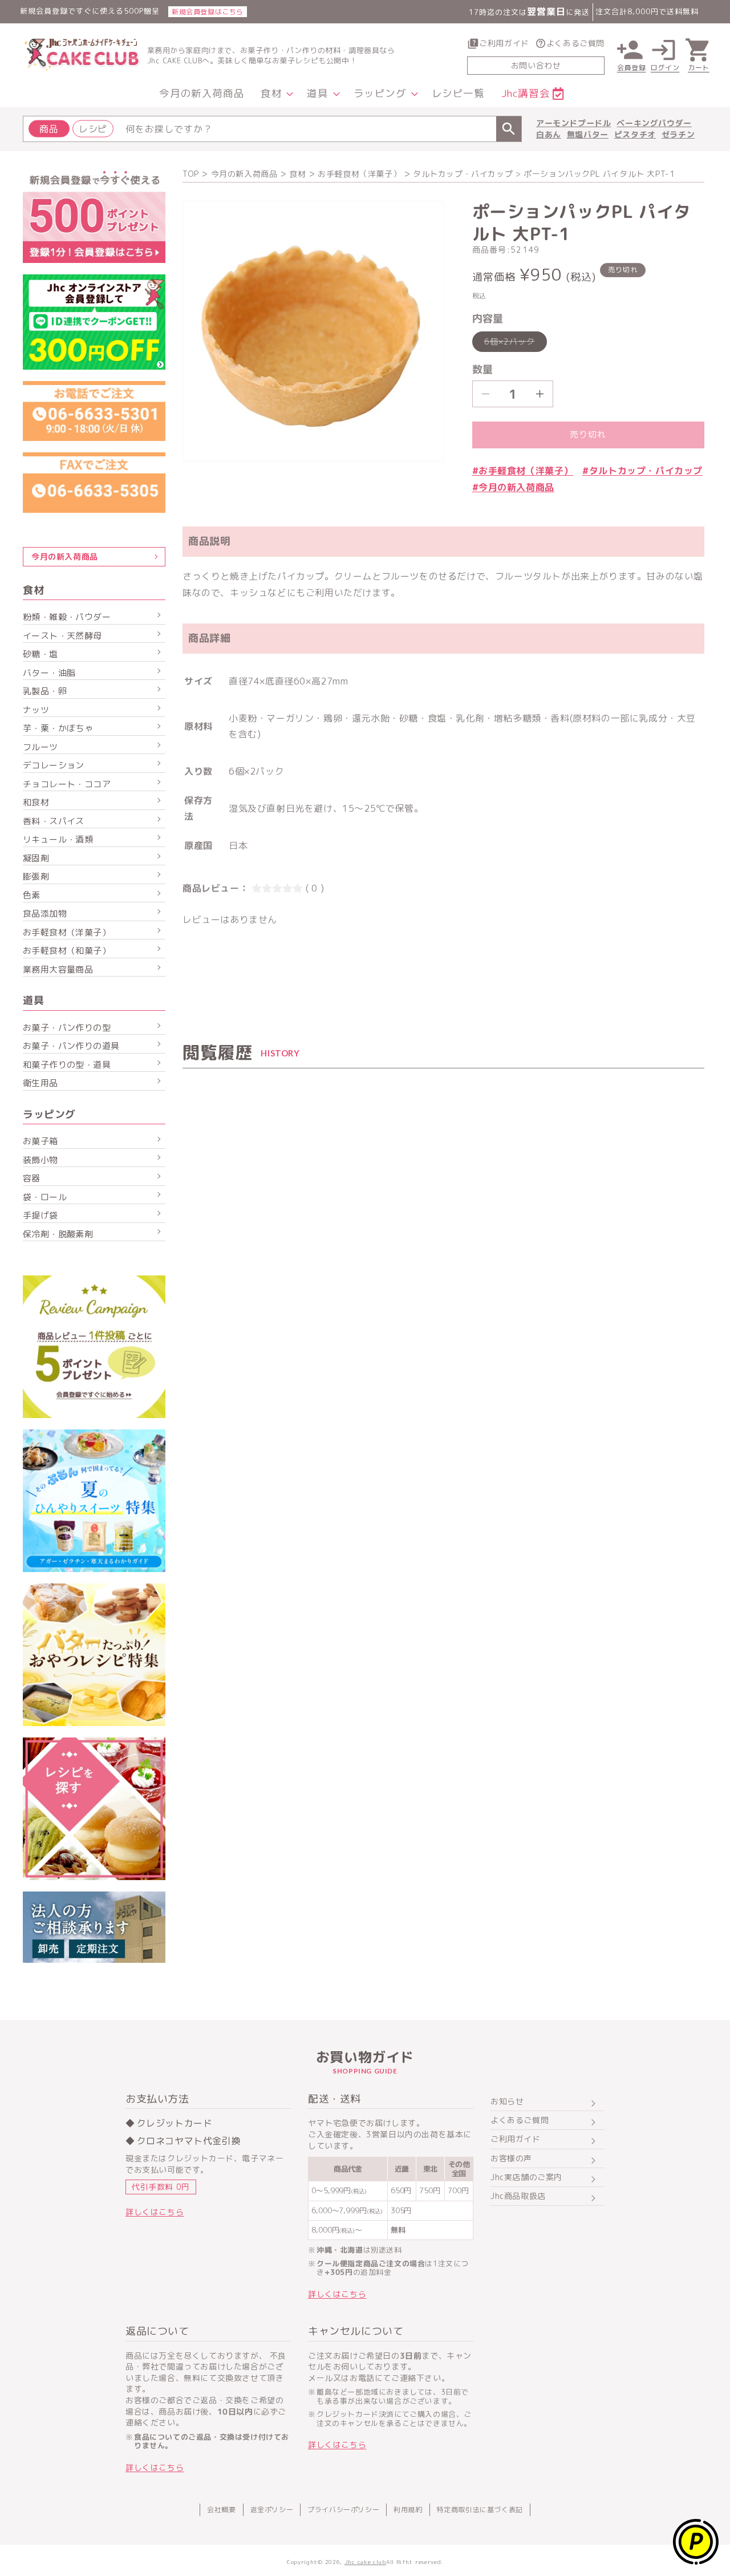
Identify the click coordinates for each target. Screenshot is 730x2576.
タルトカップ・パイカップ (463, 174)
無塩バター (588, 134)
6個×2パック (514, 344)
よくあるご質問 (575, 43)
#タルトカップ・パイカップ (642, 471)
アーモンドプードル (573, 123)
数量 (483, 369)
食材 (297, 174)
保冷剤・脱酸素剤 (58, 1234)
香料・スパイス (54, 821)
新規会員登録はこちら (208, 12)
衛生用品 (40, 1083)
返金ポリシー (272, 2510)
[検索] (509, 129)
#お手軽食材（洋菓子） (523, 471)
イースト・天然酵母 (62, 636)
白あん (549, 134)
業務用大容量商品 (58, 969)
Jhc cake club (365, 2562)
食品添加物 (45, 914)
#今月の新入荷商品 (513, 487)
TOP (191, 174)
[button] (275, 94)
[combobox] (272, 129)
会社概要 (221, 2510)
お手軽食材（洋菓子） (359, 174)
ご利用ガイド (504, 43)
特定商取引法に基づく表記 (480, 2510)
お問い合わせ (536, 65)
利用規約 (408, 2510)
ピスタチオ (635, 134)
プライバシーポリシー (343, 2510)
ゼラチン (678, 134)
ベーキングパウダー (654, 123)
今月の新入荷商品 (244, 174)
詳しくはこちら (155, 2212)
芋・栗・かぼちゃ (58, 728)
